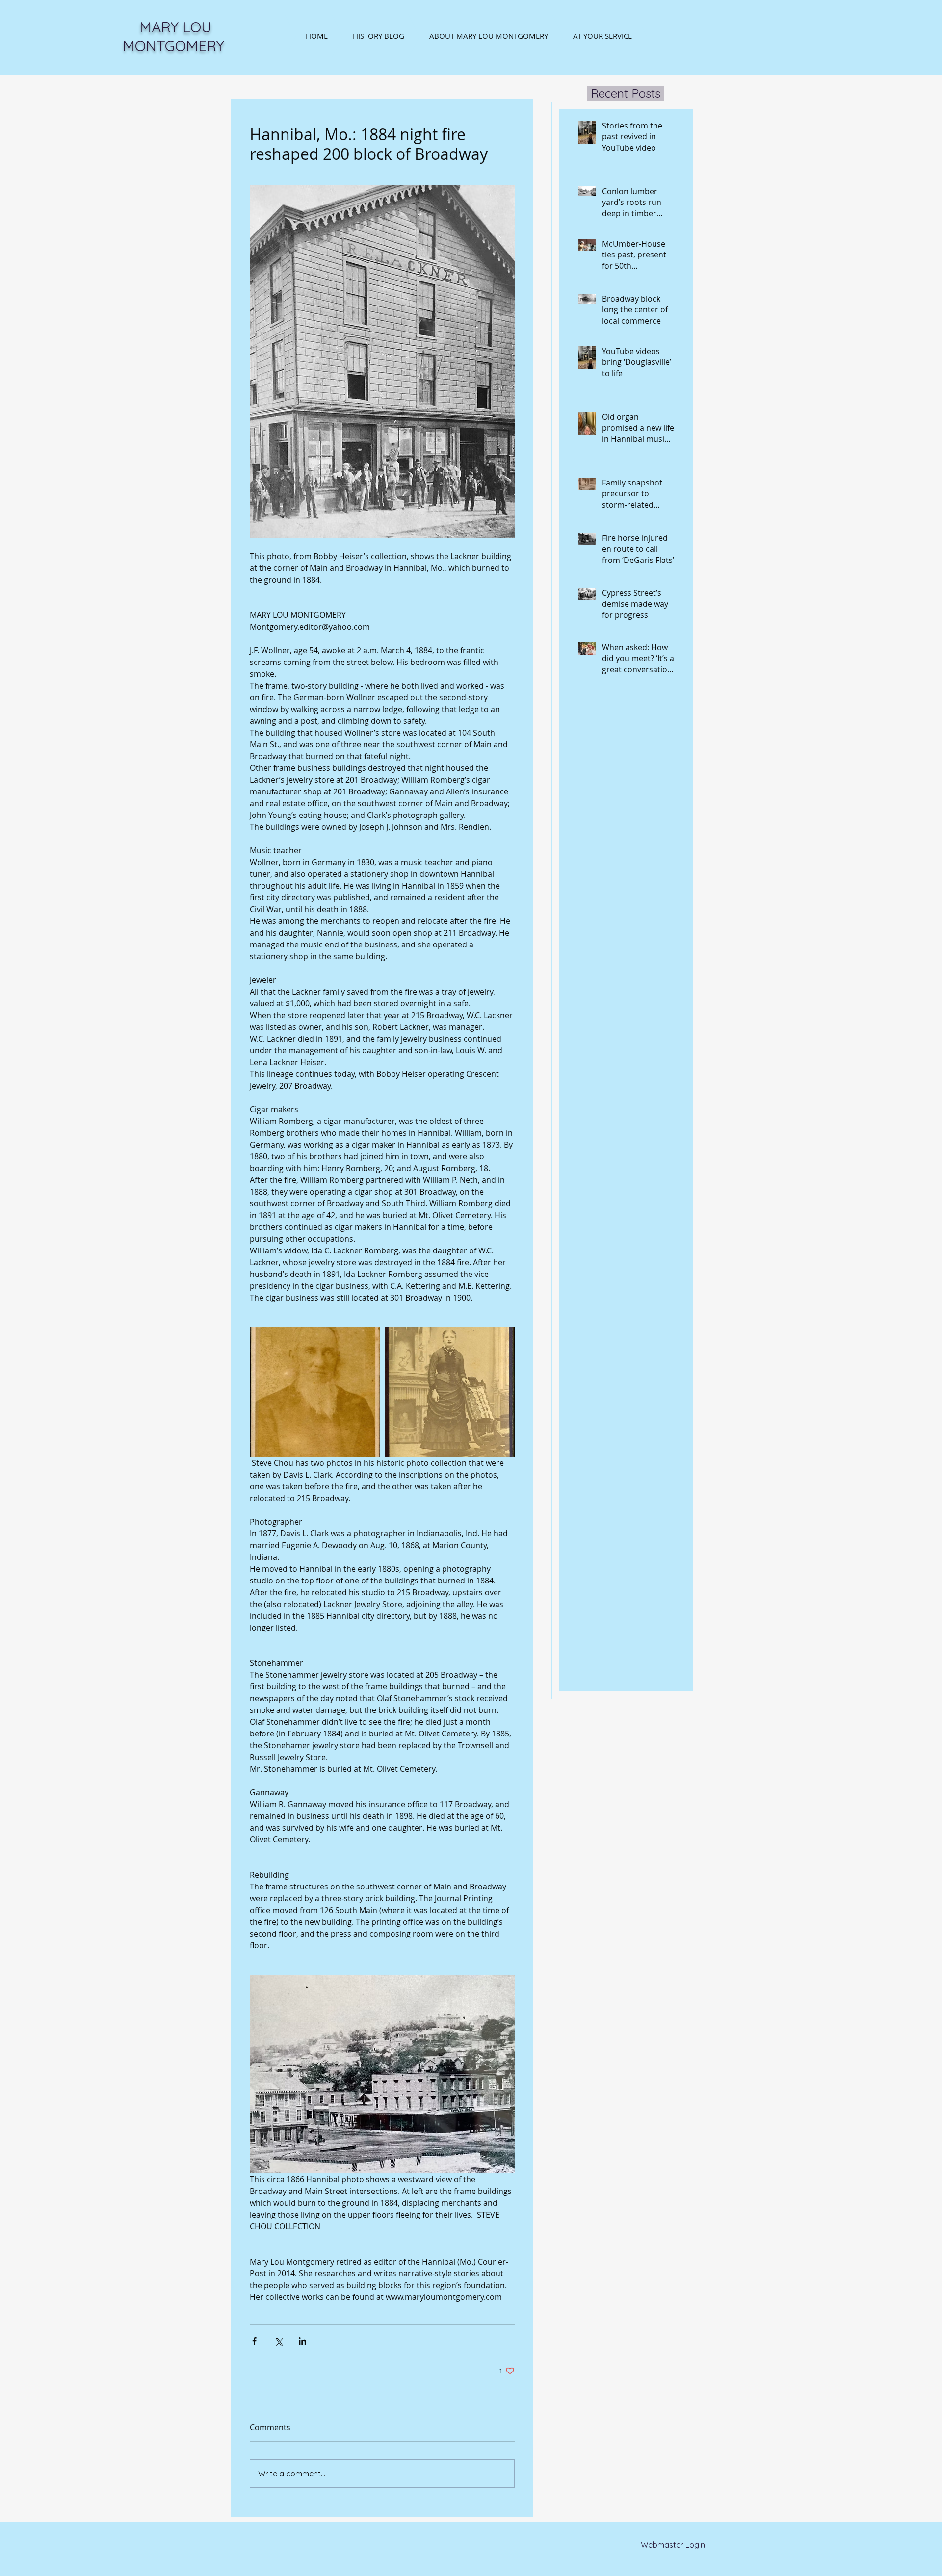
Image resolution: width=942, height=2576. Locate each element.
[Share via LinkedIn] (302, 2341)
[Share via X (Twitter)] (278, 2341)
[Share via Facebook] (254, 2341)
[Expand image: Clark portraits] (315, 1392)
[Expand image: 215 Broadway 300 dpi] (450, 1392)
